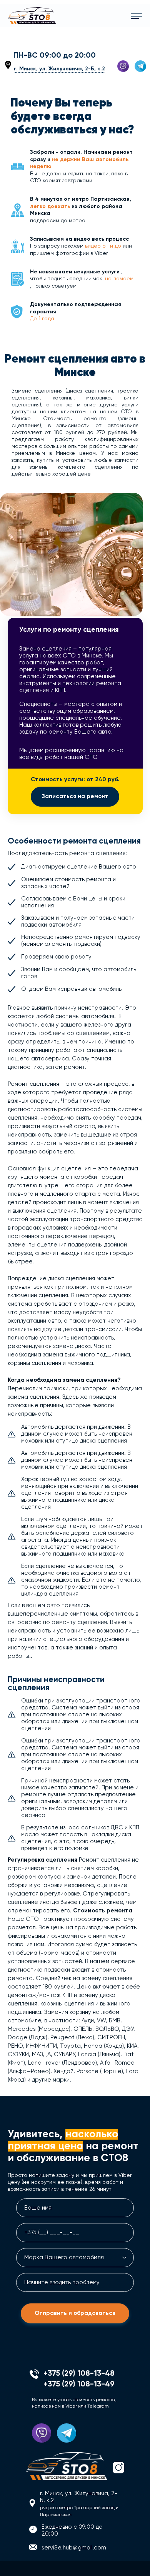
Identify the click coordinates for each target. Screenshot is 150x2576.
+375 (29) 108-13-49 (53, 45)
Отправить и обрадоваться (75, 2313)
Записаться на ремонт (75, 796)
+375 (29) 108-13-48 (53, 36)
